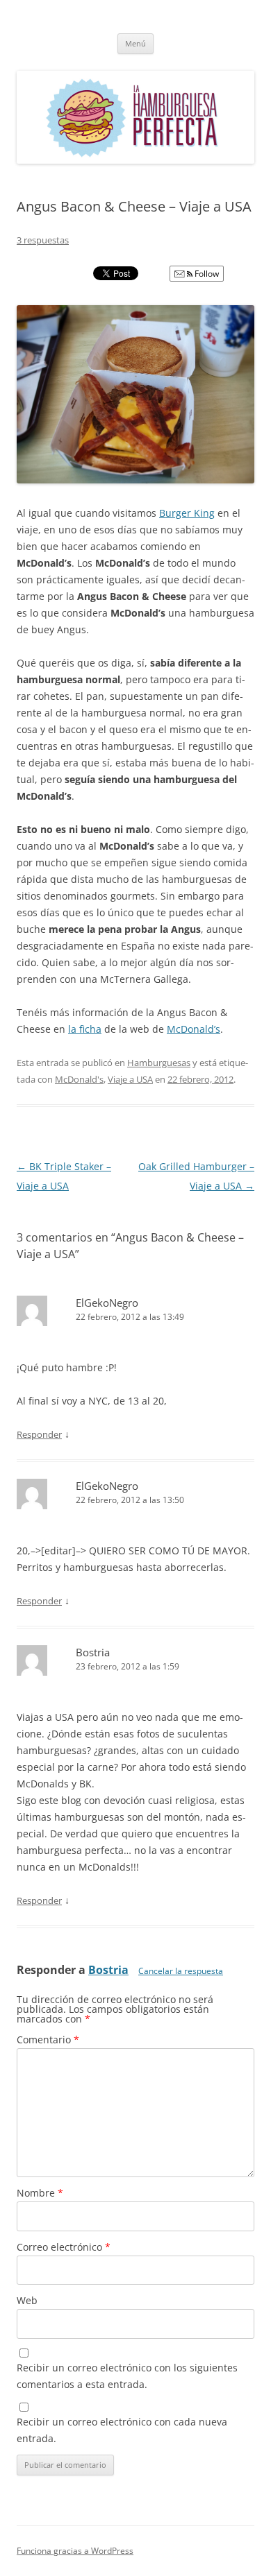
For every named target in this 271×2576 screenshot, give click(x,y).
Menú (135, 43)
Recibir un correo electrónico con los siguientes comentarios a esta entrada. (127, 2376)
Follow (206, 274)
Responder (39, 1434)
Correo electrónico (64, 2247)
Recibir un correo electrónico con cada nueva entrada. (122, 2430)
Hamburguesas (159, 1063)
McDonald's (79, 1079)
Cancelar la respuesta (181, 1971)
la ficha (85, 1029)
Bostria (108, 1970)
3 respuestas (43, 240)
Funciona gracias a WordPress (75, 2551)
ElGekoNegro (107, 1303)
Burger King (187, 513)
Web (27, 2300)
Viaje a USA (130, 1079)
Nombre (40, 2193)
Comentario (48, 2040)
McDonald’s (194, 1029)
